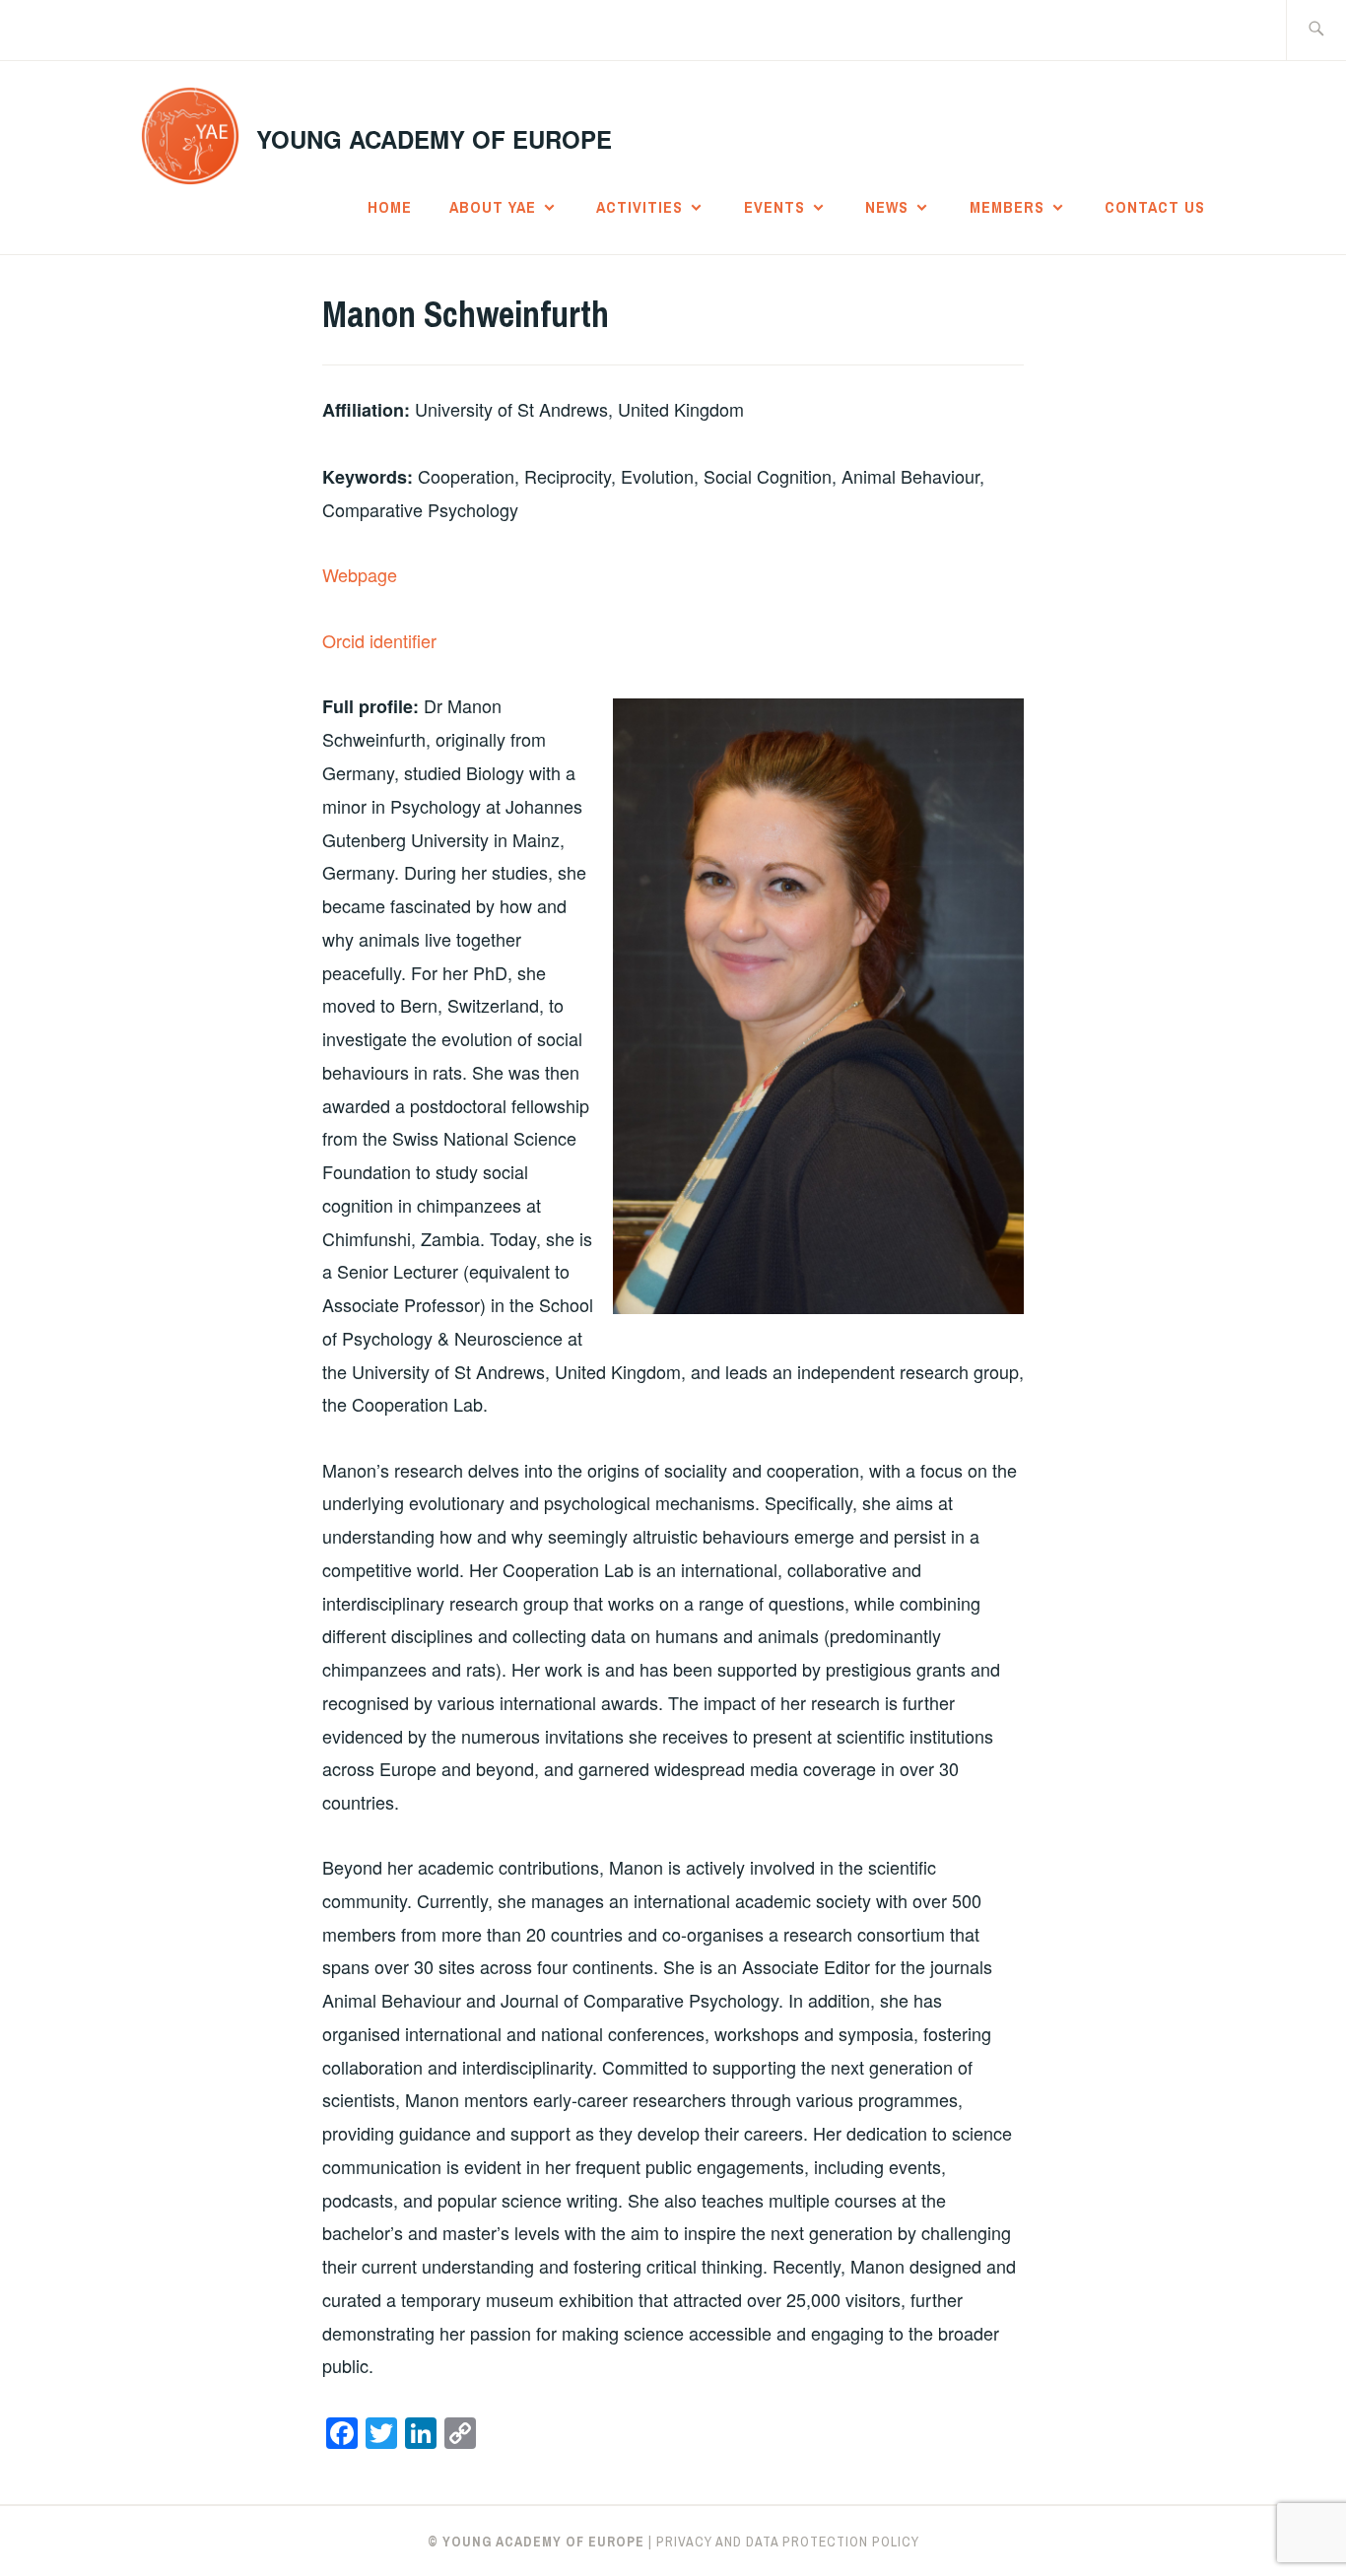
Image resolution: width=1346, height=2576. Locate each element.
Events (774, 207)
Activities (639, 207)
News (887, 207)
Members (1007, 207)
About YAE (493, 207)
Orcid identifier (379, 640)
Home (390, 207)
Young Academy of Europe (434, 139)
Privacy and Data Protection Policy (788, 2542)
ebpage (368, 574)
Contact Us (1155, 207)
